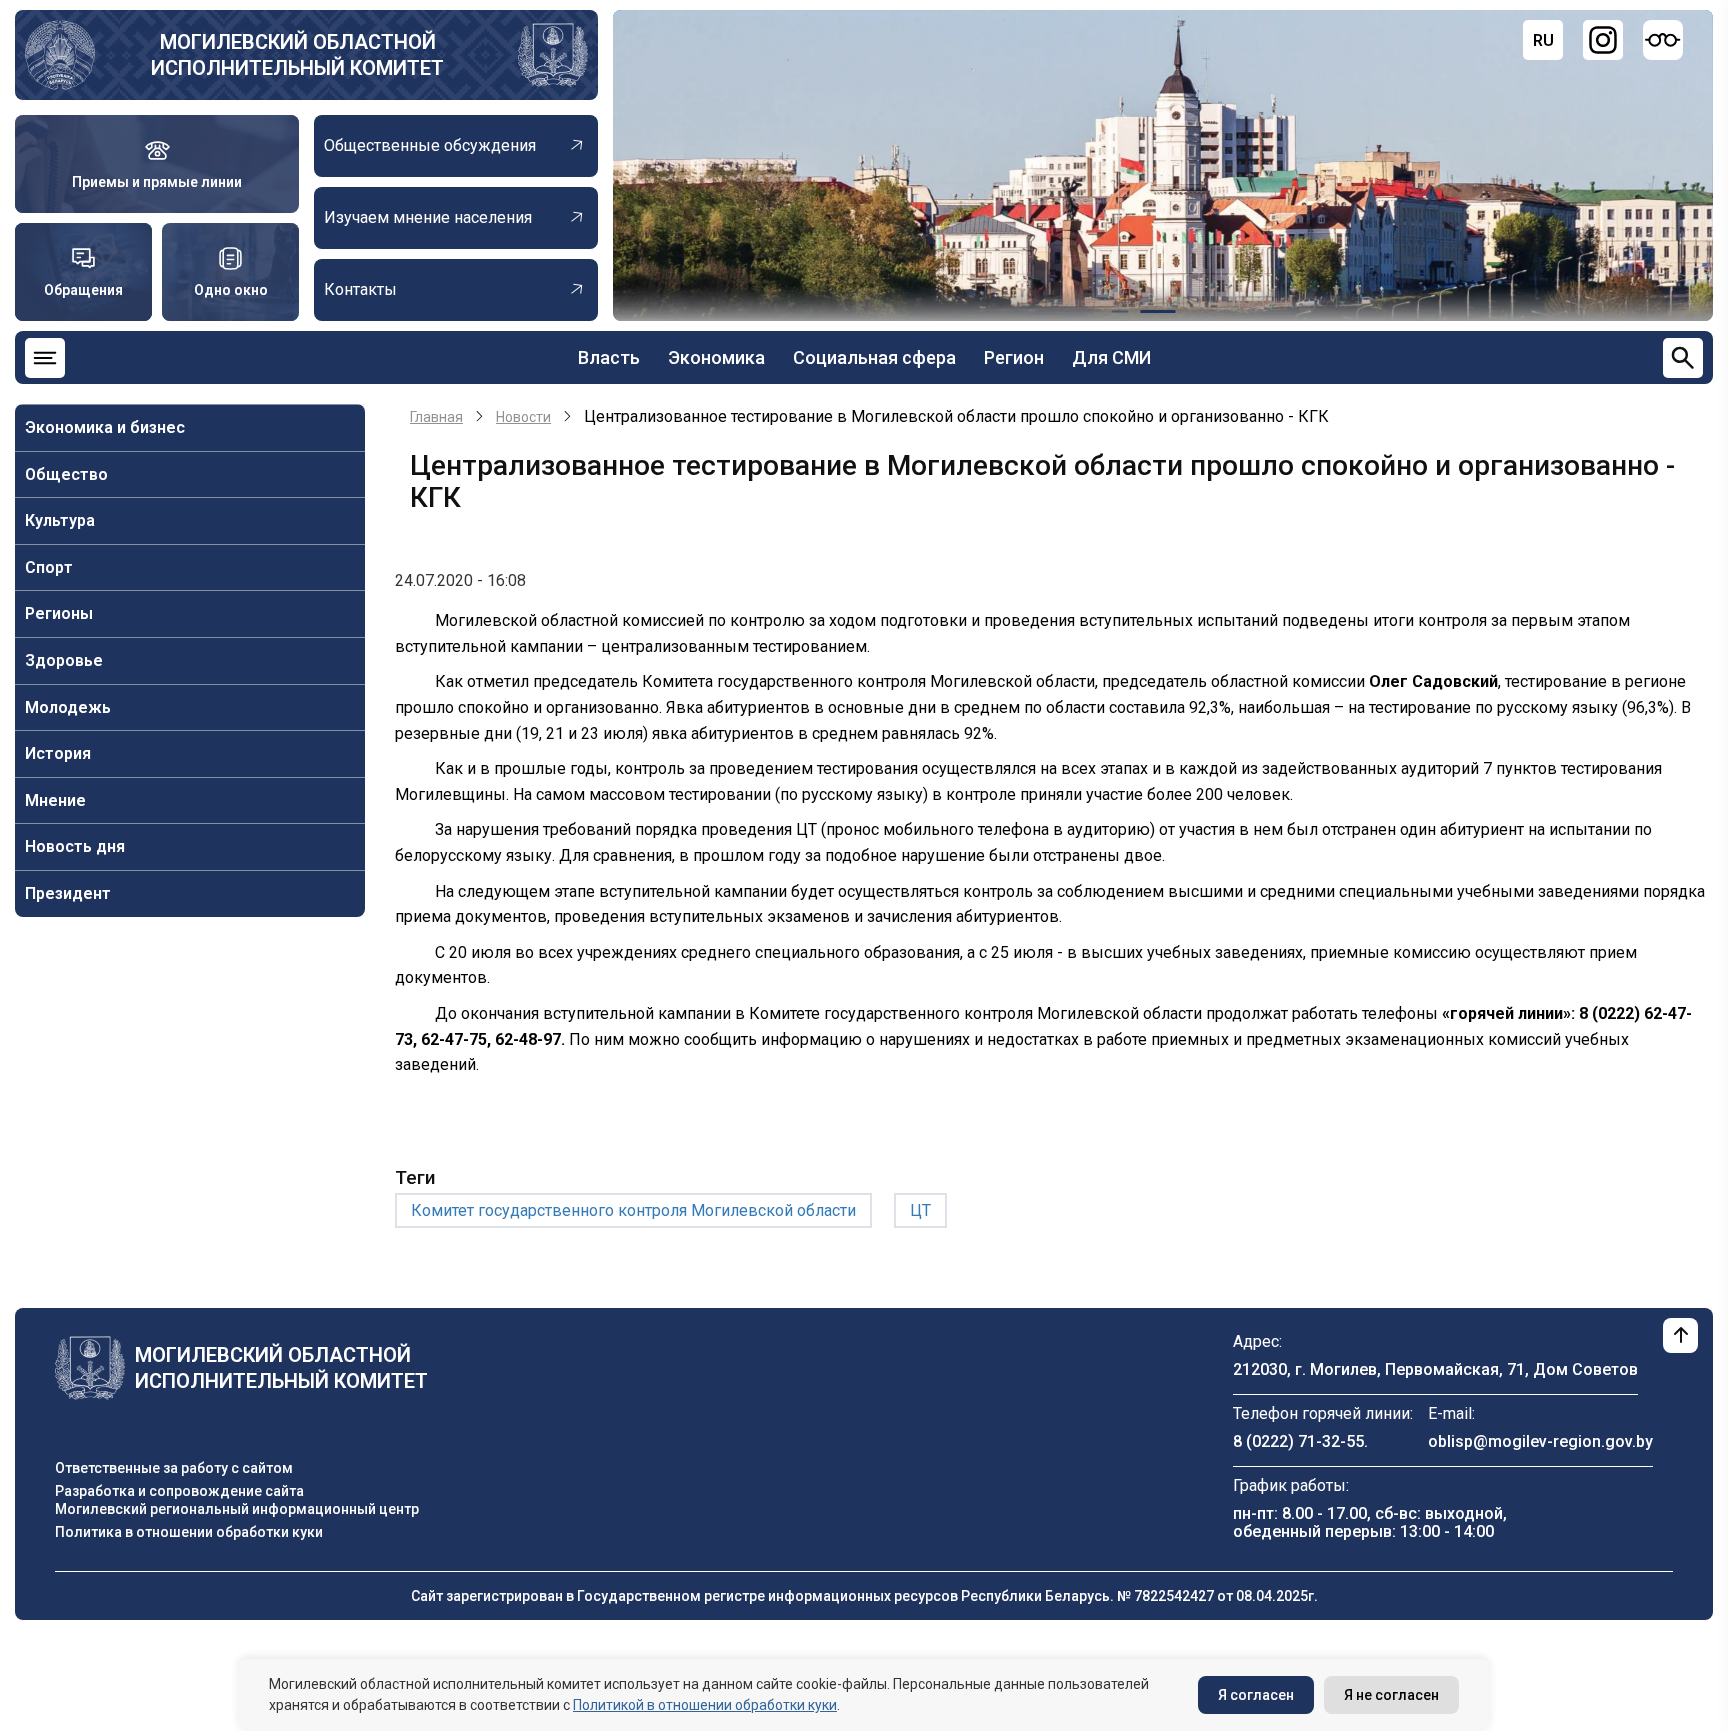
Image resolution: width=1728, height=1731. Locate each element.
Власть (609, 357)
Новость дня (75, 846)
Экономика (716, 357)
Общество (66, 474)
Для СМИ (1111, 357)
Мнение (55, 800)
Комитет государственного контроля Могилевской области (633, 1210)
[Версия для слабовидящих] (1663, 40)
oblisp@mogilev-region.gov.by (1540, 1441)
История (58, 753)
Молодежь (68, 707)
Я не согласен (1391, 1695)
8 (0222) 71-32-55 (1298, 1441)
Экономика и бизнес (105, 427)
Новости (523, 417)
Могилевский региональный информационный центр (237, 1509)
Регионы (59, 613)
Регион (1014, 357)
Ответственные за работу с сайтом (174, 1468)
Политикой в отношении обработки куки (705, 1705)
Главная (436, 417)
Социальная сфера (874, 357)
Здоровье (64, 660)
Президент (68, 893)
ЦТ (920, 1210)
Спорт (49, 567)
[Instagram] (1603, 40)
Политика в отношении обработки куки (189, 1532)
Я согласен (1256, 1695)
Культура (60, 520)
